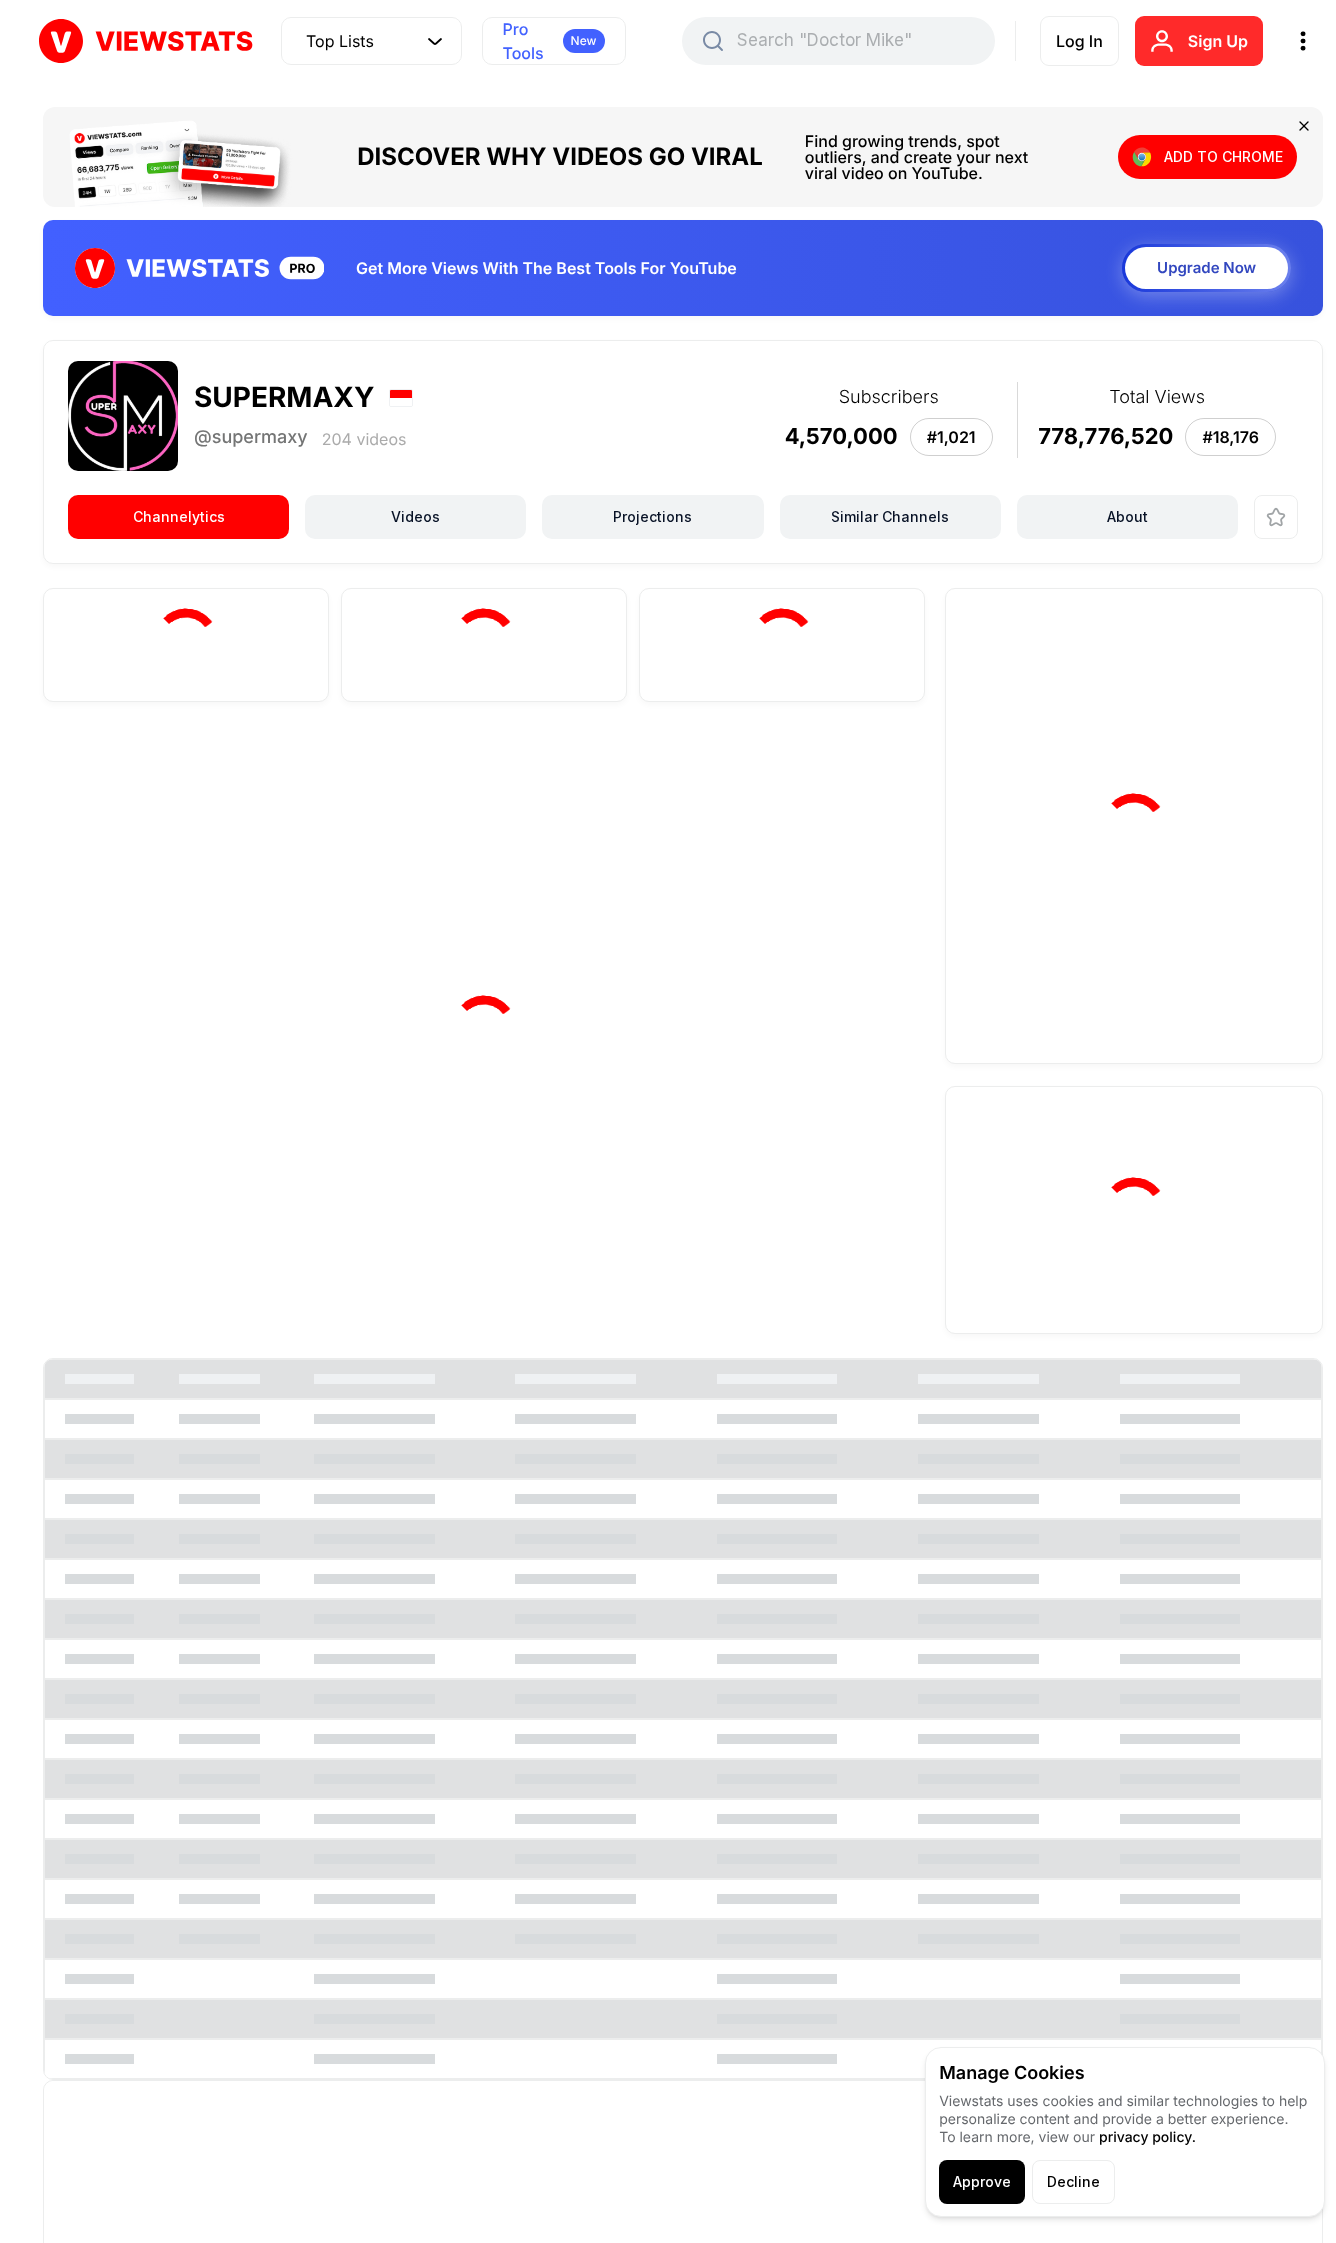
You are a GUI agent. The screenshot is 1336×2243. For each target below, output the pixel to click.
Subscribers (231, 765)
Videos (415, 516)
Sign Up (1218, 41)
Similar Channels (890, 516)
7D (612, 762)
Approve (982, 2181)
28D (679, 762)
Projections (652, 516)
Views (114, 765)
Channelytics (179, 516)
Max (873, 762)
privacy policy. (1147, 2137)
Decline (1073, 2181)
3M (747, 762)
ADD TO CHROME (1223, 156)
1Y (808, 762)
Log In (1079, 41)
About (1127, 516)
